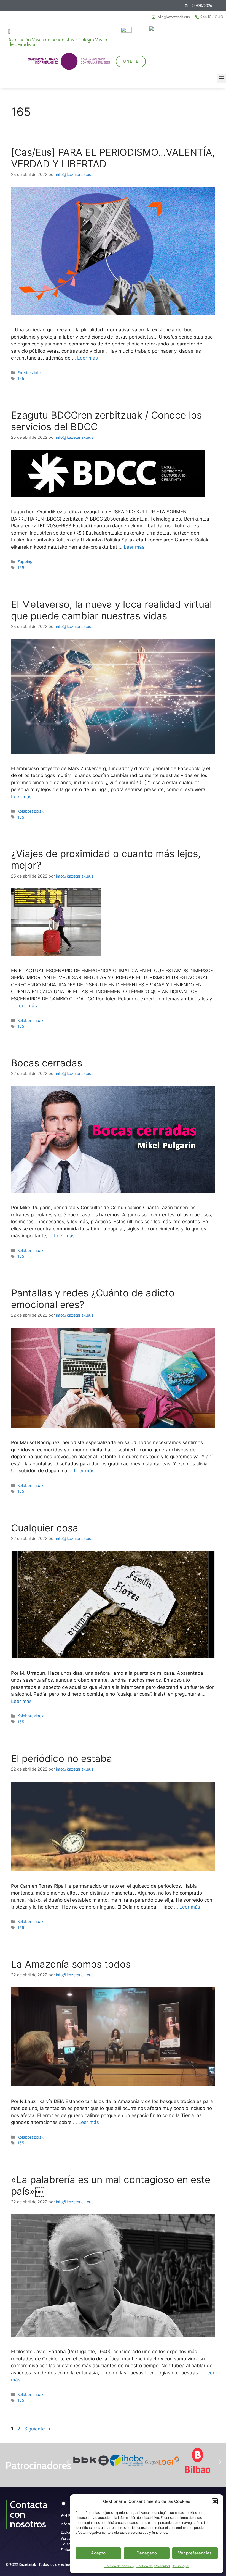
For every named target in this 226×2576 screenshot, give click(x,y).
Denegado (147, 2553)
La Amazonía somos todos (71, 1964)
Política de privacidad (153, 2566)
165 (21, 378)
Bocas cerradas (47, 1063)
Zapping (25, 562)
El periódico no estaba (62, 1758)
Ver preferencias (195, 2553)
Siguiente (37, 2429)
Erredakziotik (29, 373)
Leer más (88, 358)
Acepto (98, 2553)
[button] (215, 2501)
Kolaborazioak (30, 811)
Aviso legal (181, 2566)
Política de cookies (119, 2566)
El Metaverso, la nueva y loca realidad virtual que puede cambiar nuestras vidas (111, 610)
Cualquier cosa (45, 1528)
